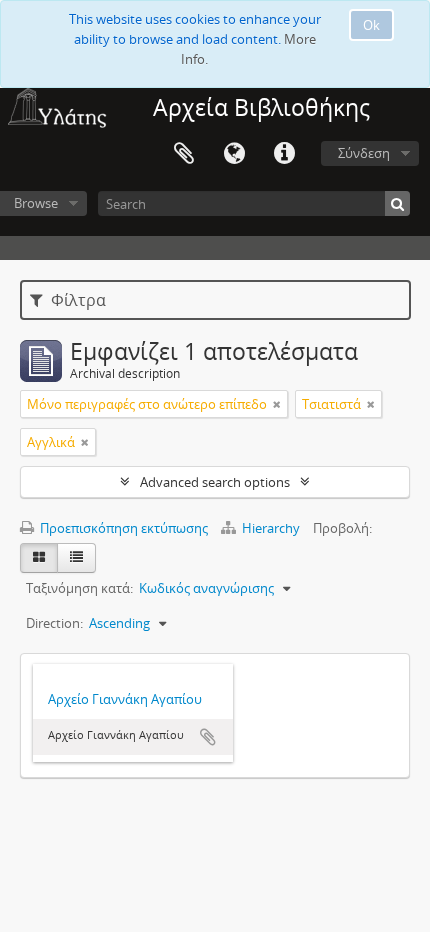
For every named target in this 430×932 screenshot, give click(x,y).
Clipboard (184, 154)
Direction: (54, 623)
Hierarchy (271, 528)
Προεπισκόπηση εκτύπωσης (122, 528)
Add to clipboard (208, 737)
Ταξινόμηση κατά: (79, 588)
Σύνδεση (364, 153)
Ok (371, 25)
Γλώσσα (234, 154)
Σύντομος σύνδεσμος (284, 154)
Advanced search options (215, 482)
